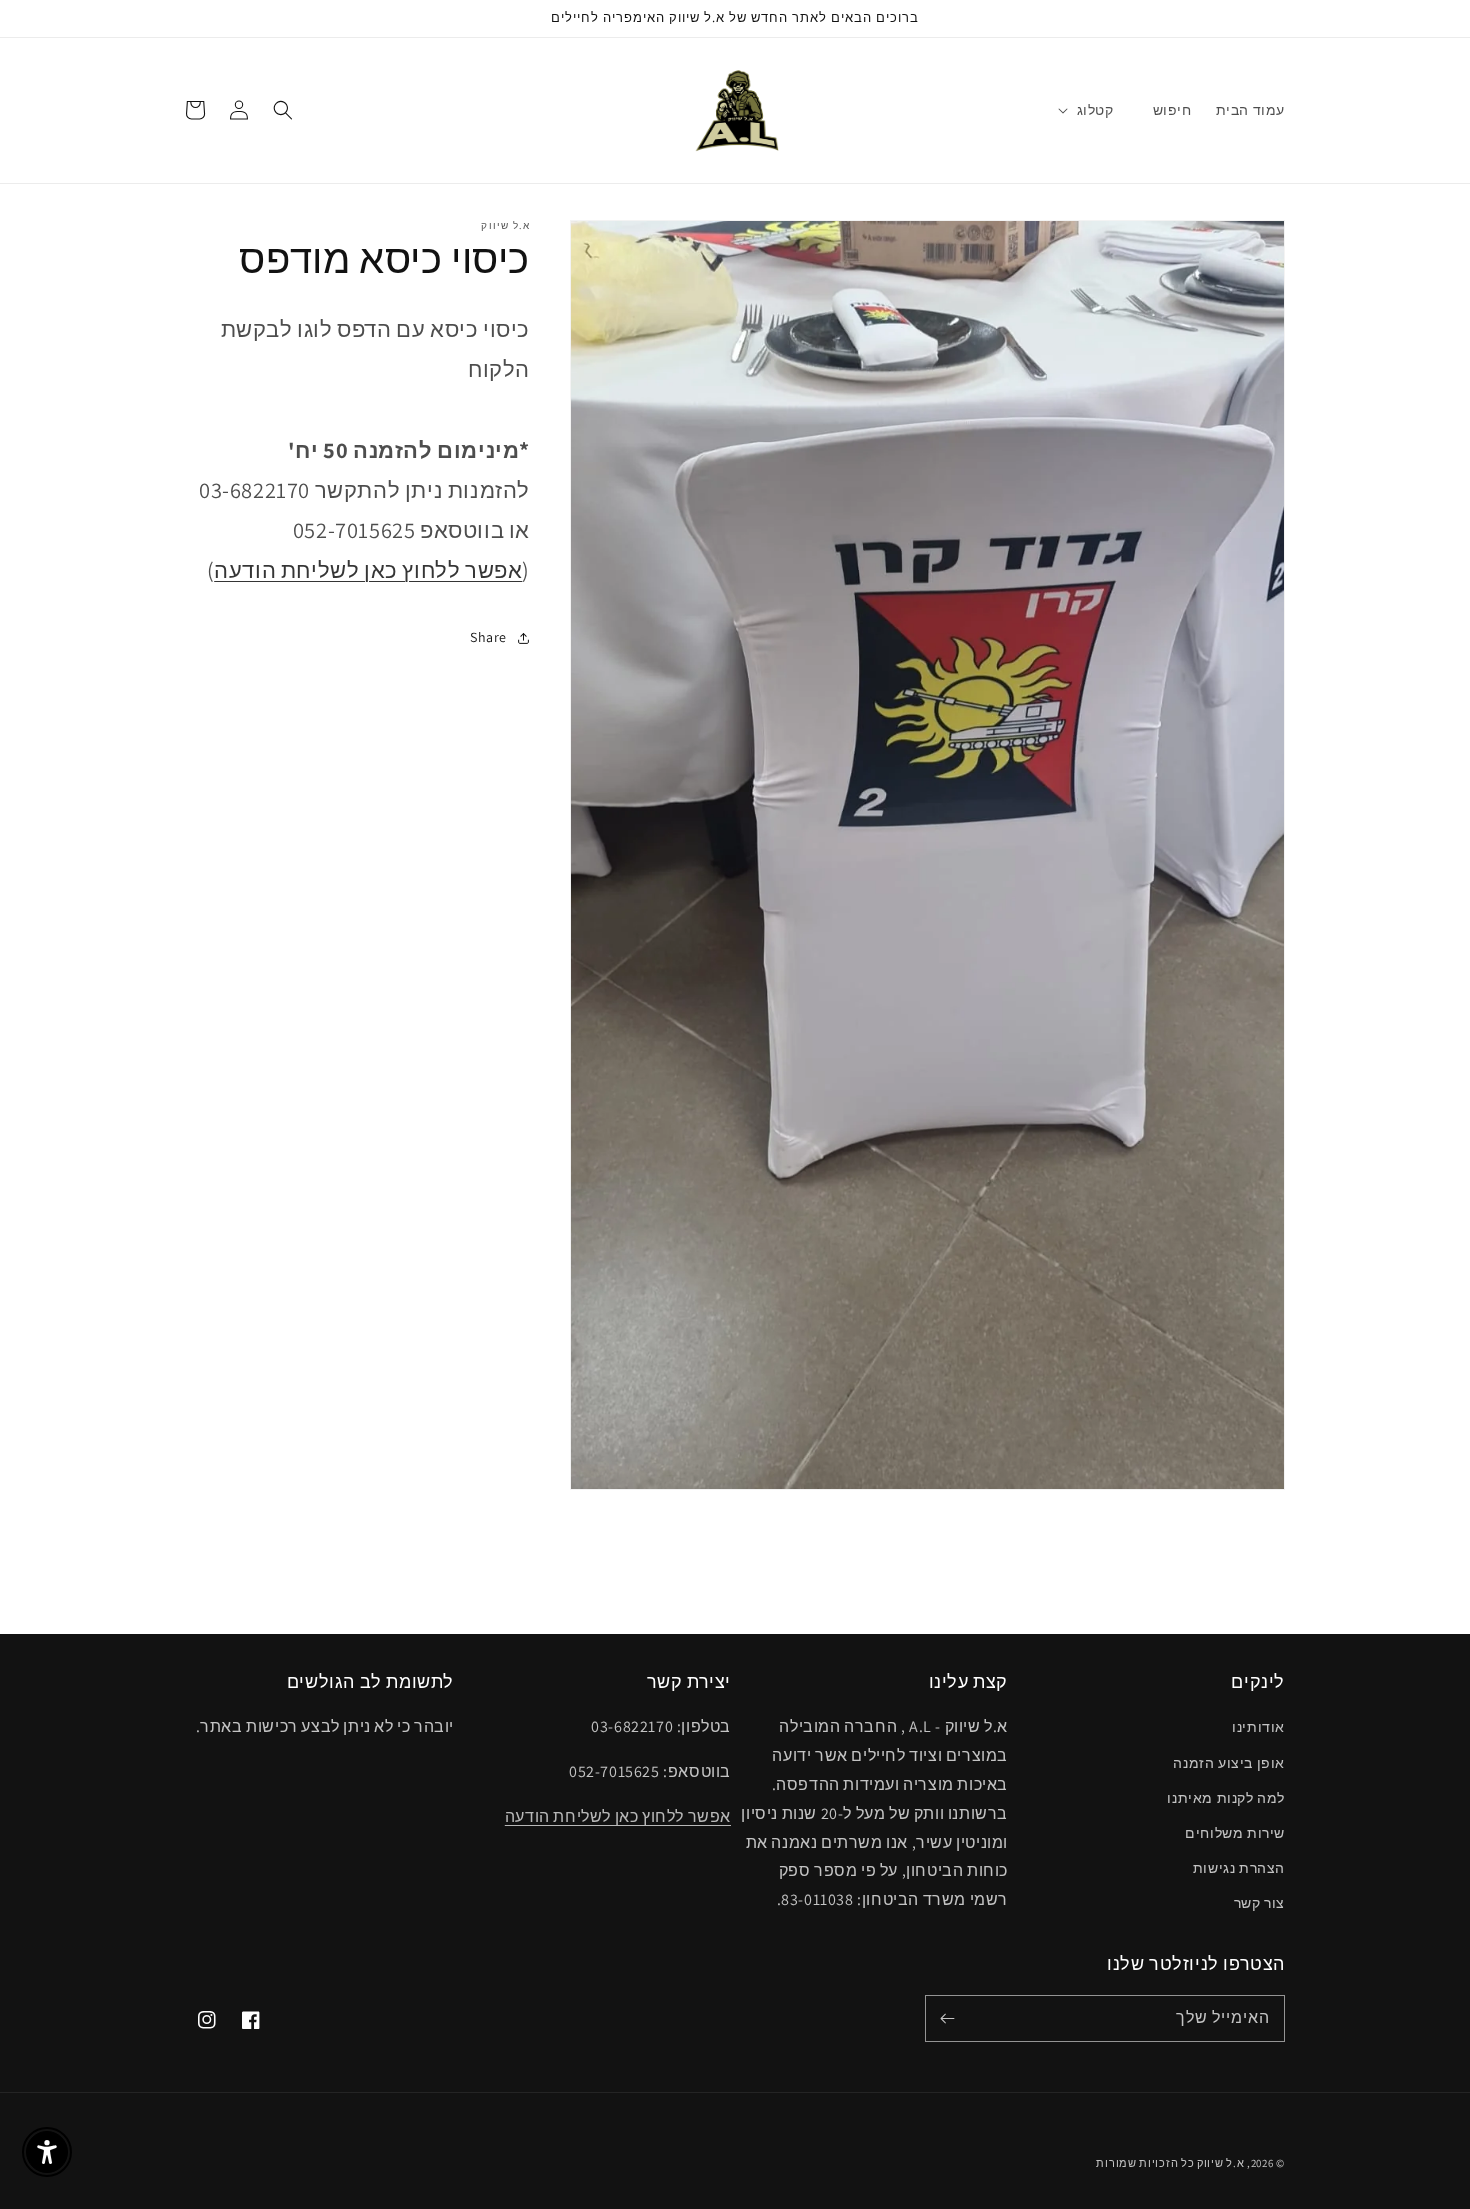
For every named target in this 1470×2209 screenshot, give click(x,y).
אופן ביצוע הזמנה (1229, 1763)
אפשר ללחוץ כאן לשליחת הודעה (368, 570)
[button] (1095, 110)
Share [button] (488, 638)
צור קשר (1259, 1903)
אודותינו (1258, 1727)
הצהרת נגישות (1239, 1868)
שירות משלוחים (1235, 1833)
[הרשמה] (947, 2018)
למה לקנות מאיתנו (1226, 1798)
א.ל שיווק (1220, 2163)
